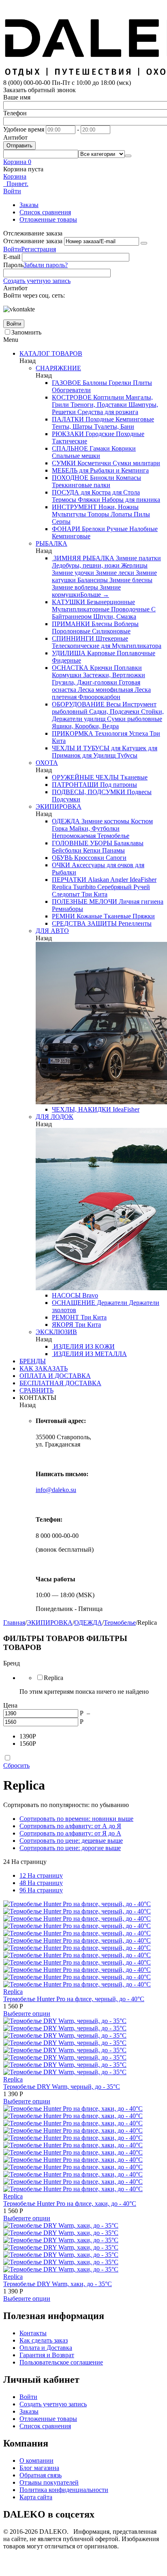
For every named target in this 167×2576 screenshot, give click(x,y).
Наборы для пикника (130, 500)
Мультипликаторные (81, 609)
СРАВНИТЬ (36, 1390)
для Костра (95, 492)
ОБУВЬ (62, 858)
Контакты (33, 2333)
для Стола (125, 492)
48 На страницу (41, 1883)
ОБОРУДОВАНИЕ (78, 704)
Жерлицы (134, 565)
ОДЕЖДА (66, 821)
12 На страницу (41, 1875)
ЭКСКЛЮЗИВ (56, 1332)
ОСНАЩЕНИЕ (74, 1303)
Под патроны (118, 785)
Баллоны (94, 383)
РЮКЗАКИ (68, 434)
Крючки (100, 668)
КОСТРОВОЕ (72, 397)
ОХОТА (47, 763)
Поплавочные (135, 653)
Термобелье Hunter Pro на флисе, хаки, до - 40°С (70, 2204)
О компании (36, 2460)
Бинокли (101, 478)
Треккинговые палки (81, 485)
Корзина (15, 176)
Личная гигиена (140, 901)
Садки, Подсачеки (113, 711)
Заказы (29, 205)
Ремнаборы (67, 909)
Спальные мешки (76, 456)
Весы (113, 704)
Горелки (119, 383)
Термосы (64, 500)
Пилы (141, 514)
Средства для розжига (107, 412)
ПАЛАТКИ (68, 419)
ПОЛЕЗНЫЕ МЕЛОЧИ (85, 901)
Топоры (97, 514)
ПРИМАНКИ (71, 624)
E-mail (12, 257)
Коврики (123, 448)
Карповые (100, 653)
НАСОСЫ (66, 1295)
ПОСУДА (65, 492)
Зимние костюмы (105, 821)
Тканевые (133, 777)
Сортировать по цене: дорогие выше (70, 1848)
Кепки (91, 850)
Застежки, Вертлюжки (113, 675)
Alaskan (98, 880)
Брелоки (93, 529)
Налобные (143, 529)
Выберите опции (27, 2014)
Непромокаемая (74, 836)
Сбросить (16, 1765)
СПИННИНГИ (73, 638)
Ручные (116, 529)
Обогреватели (71, 390)
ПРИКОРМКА (73, 733)
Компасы (128, 478)
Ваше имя (17, 97)
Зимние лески (114, 573)
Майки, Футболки (94, 828)
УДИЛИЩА (69, 653)
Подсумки (66, 799)
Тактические (70, 441)
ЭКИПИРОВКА (59, 806)
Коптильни (108, 397)
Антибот (15, 137)
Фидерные (66, 660)
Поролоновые (71, 631)
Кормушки (67, 675)
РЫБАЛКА (51, 543)
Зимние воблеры (75, 587)
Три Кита (94, 894)
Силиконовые (110, 631)
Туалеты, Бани (113, 426)
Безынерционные (110, 602)
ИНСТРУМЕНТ (74, 507)
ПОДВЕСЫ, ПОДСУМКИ (89, 792)
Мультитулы (69, 514)
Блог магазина (39, 2468)
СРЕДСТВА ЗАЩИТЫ (84, 923)
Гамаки (99, 448)
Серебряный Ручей (123, 887)
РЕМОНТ (65, 1317)
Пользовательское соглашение (61, 2362)
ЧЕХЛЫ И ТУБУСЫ (81, 748)
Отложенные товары (48, 219)
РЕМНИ (63, 916)
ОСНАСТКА (70, 668)
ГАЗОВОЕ (66, 383)
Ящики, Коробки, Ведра (85, 726)
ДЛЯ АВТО (52, 931)
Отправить (19, 146)
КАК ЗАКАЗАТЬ (44, 1368)
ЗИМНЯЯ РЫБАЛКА (83, 558)
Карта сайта (36, 2497)
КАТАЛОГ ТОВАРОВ (51, 353)
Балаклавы (128, 843)
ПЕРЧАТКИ (69, 880)
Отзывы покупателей (49, 2482)
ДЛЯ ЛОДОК (55, 1117)
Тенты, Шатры (72, 426)
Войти (12, 249)
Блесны (101, 624)
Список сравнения (45, 212)
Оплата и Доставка (46, 2348)
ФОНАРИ (66, 529)
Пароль (13, 265)
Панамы (113, 850)
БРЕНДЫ (33, 1361)
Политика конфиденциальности (64, 2490)
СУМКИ (64, 463)
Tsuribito (83, 887)
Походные (99, 419)
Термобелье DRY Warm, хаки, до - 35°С (58, 2284)
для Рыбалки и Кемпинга (113, 470)
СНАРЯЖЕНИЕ (58, 368)
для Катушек (128, 748)
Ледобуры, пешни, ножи (86, 565)
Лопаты (121, 514)
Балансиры (92, 580)
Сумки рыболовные (134, 719)
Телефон (15, 113)
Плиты (142, 383)
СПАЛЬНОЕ (70, 448)
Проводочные (130, 609)
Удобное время (24, 129)
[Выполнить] (144, 243)
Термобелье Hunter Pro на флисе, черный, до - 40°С (74, 1999)
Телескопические (76, 646)
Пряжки (143, 916)
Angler (119, 880)
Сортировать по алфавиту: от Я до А (70, 1833)
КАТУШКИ (69, 602)
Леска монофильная (105, 690)
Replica (62, 887)
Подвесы (138, 792)
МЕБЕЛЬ (65, 470)
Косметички (93, 463)
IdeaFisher (142, 880)
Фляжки (88, 500)
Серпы (61, 521)
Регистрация (39, 249)
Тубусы (126, 755)
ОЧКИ (61, 865)
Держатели (111, 1303)
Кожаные (89, 916)
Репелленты (134, 923)
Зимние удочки (73, 573)
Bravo (89, 1295)
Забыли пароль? (46, 265)
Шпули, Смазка (114, 616)
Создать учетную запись (37, 281)
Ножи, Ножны (118, 507)
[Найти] (128, 156)
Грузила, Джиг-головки (85, 682)
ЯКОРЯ (63, 1325)
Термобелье (112, 836)
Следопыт (66, 894)
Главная (14, 1623)
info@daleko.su (56, 1490)
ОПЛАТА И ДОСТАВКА (55, 1376)
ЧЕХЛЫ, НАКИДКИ (81, 1109)
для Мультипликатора (130, 646)
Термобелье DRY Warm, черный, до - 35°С (62, 2087)
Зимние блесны (130, 580)
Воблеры (125, 624)
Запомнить (26, 332)
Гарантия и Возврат (47, 2355)
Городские (99, 434)
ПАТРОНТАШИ (75, 785)
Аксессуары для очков (102, 865)
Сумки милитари (136, 463)
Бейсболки (67, 850)
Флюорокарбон (98, 697)
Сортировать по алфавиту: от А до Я (70, 1826)
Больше (95, 595)
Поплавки (127, 668)
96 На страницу (41, 1890)
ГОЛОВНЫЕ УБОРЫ (82, 843)
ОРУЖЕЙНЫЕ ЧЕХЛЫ (85, 777)
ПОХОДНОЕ (70, 478)
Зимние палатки (138, 558)
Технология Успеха (121, 733)
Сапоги (115, 858)
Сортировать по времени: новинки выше (76, 1819)
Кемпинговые (134, 419)
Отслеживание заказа (33, 241)
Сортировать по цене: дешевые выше (71, 1841)
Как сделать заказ (44, 2340)
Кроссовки (88, 858)
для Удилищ (98, 755)
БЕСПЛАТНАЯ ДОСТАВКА (60, 1383)
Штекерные (111, 638)
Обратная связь (41, 2475)
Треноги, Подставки (98, 405)
